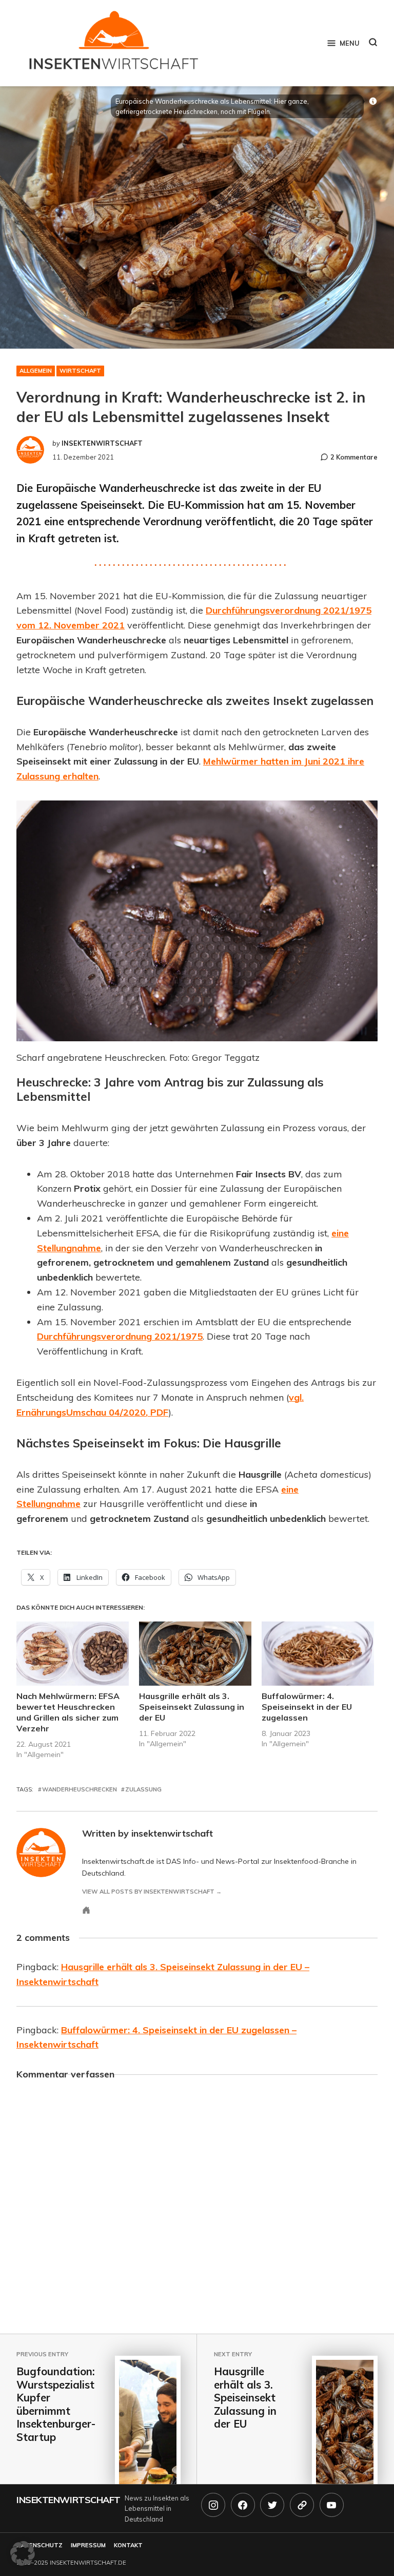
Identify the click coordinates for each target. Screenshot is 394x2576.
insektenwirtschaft (102, 443)
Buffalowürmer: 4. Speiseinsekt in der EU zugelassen (307, 1707)
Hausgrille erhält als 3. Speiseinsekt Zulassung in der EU (192, 1707)
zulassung (143, 1789)
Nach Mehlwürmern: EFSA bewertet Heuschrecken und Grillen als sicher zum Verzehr (68, 1712)
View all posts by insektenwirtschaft (148, 1892)
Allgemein (36, 371)
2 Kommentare (354, 457)
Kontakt (128, 2545)
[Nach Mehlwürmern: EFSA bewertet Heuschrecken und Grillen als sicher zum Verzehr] (73, 1654)
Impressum (88, 2545)
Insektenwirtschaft (68, 2500)
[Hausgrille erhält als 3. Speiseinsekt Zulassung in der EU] (195, 1654)
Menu (349, 43)
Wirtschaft (80, 371)
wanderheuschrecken (80, 1789)
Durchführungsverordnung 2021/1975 (120, 1336)
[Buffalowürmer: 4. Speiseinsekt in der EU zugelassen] (318, 1654)
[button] (23, 2553)
